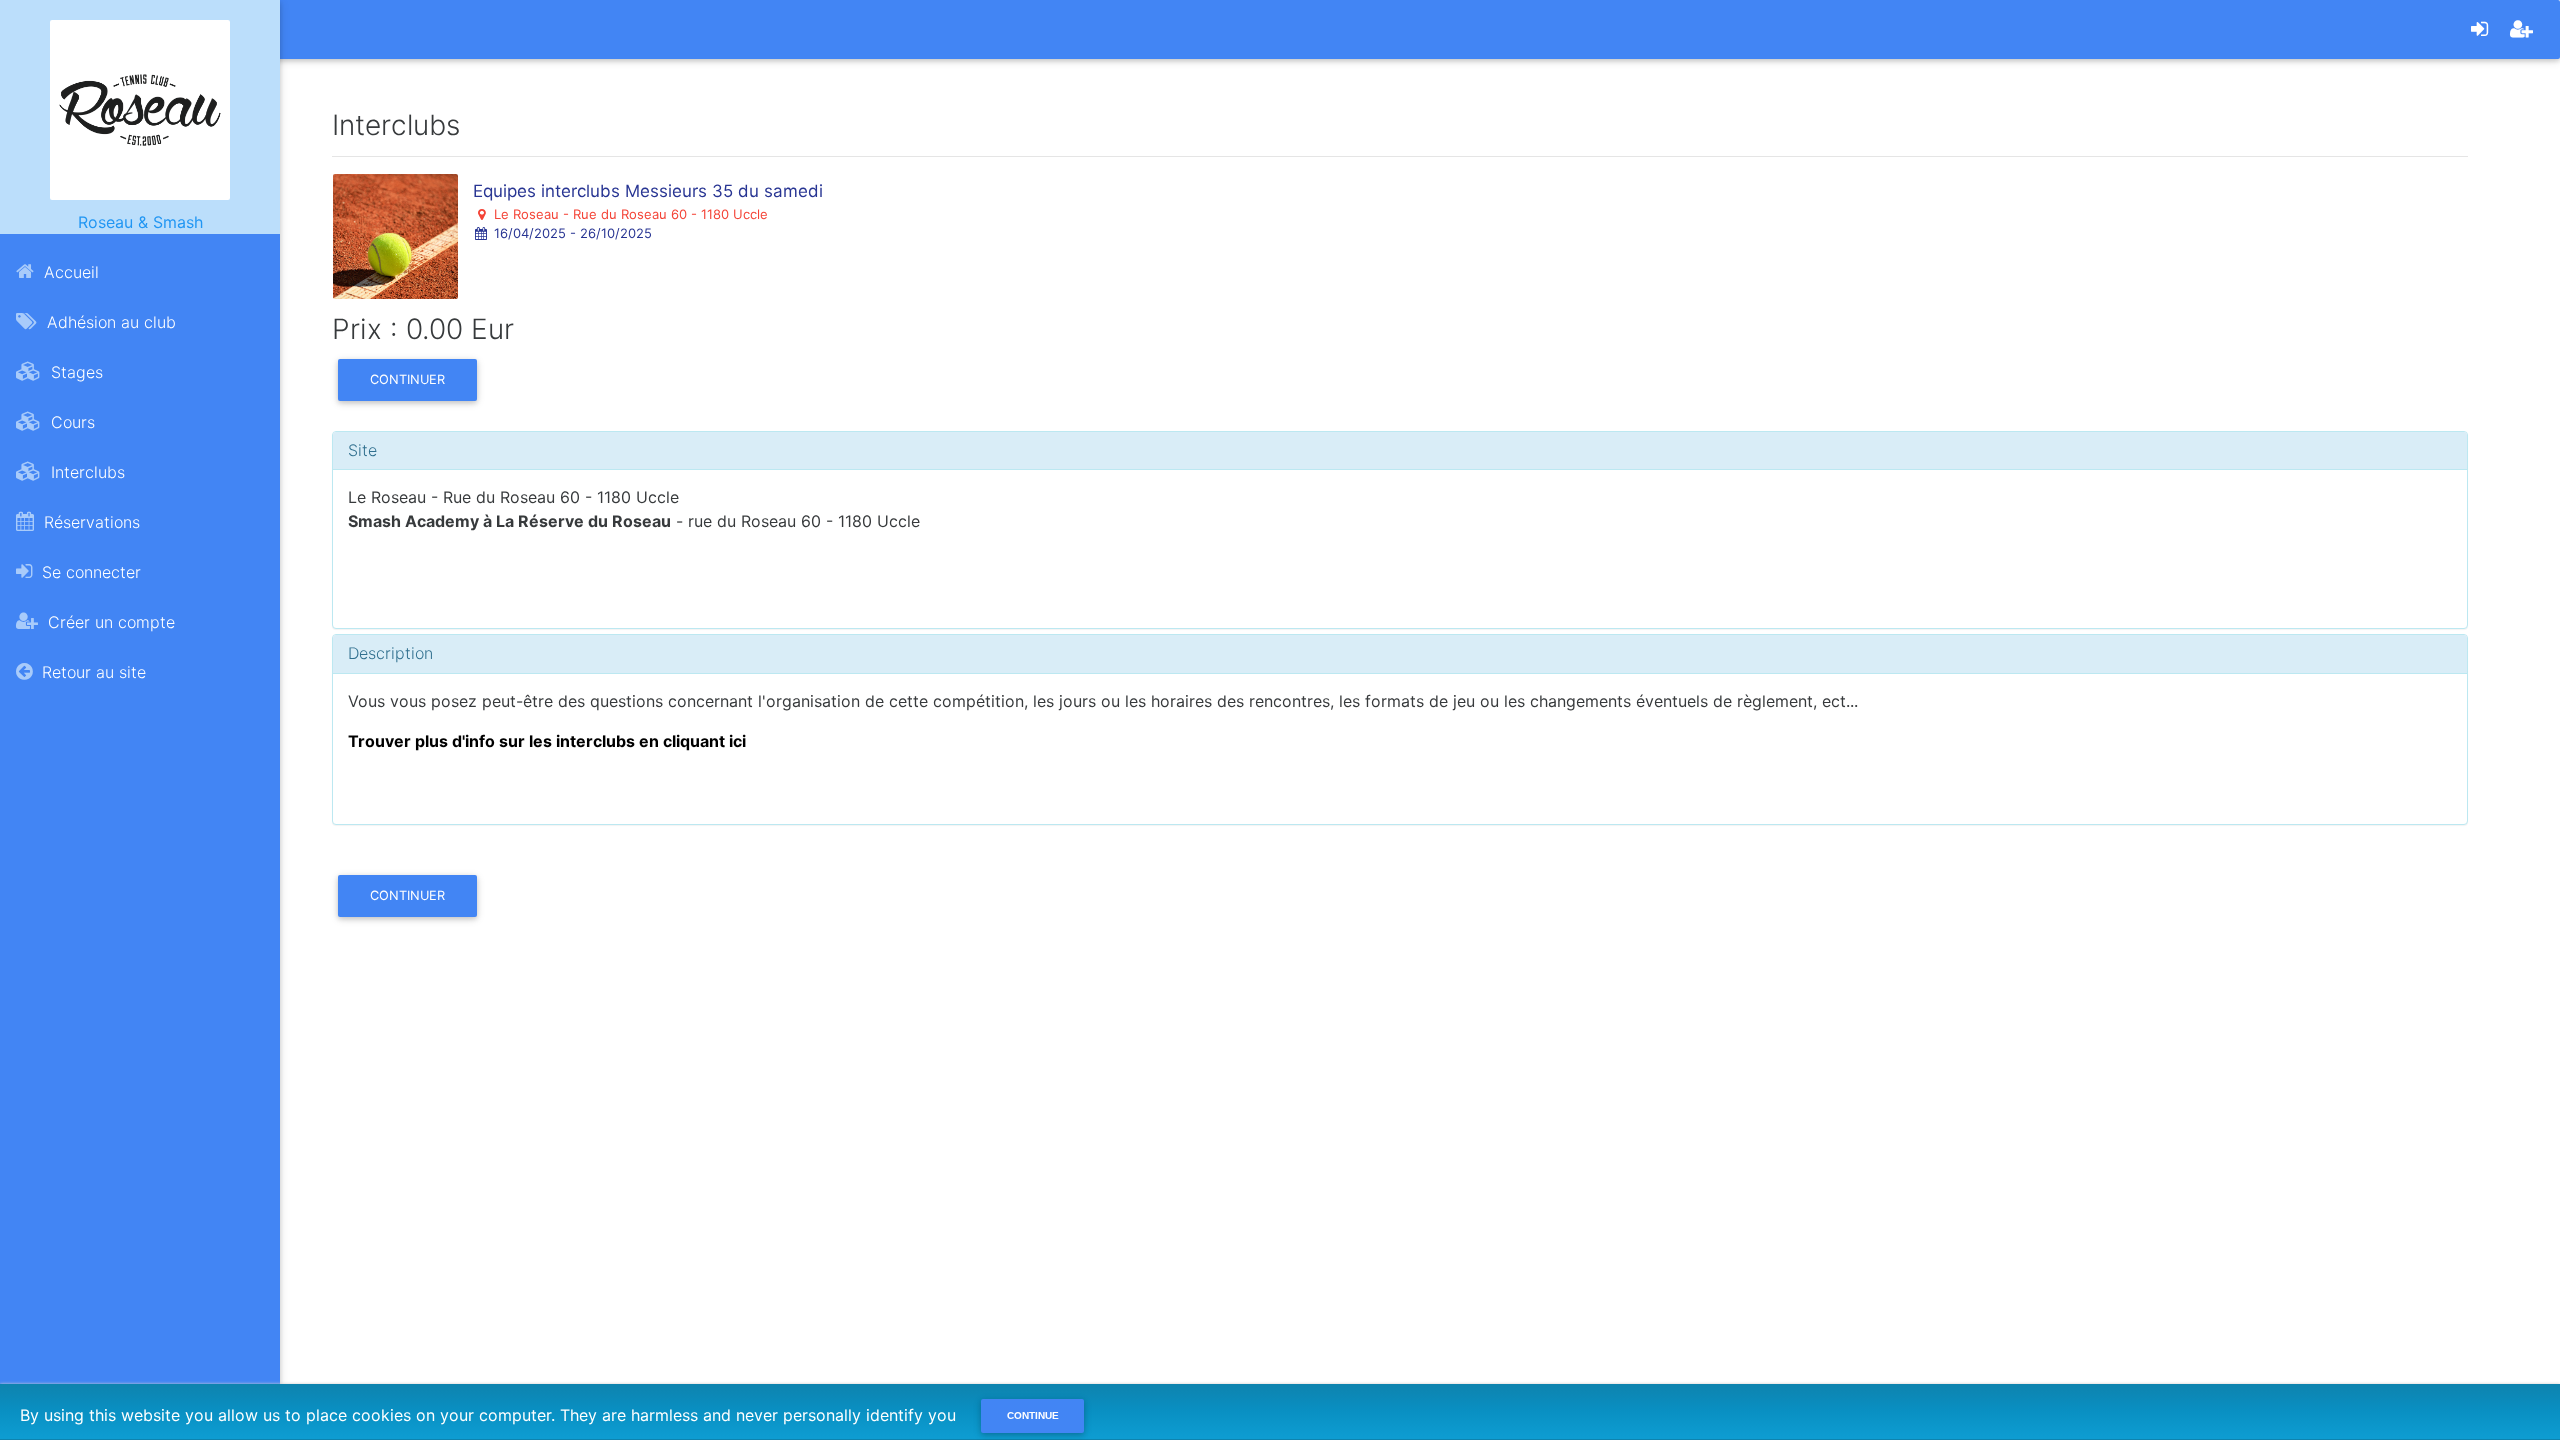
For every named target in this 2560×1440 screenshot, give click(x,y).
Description (390, 653)
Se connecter (89, 572)
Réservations (89, 522)
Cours (70, 422)
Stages (74, 372)
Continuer (407, 379)
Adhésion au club (109, 322)
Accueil (69, 272)
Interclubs (85, 472)
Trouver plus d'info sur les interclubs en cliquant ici (547, 741)
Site (362, 450)
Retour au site (91, 672)
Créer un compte (109, 622)
